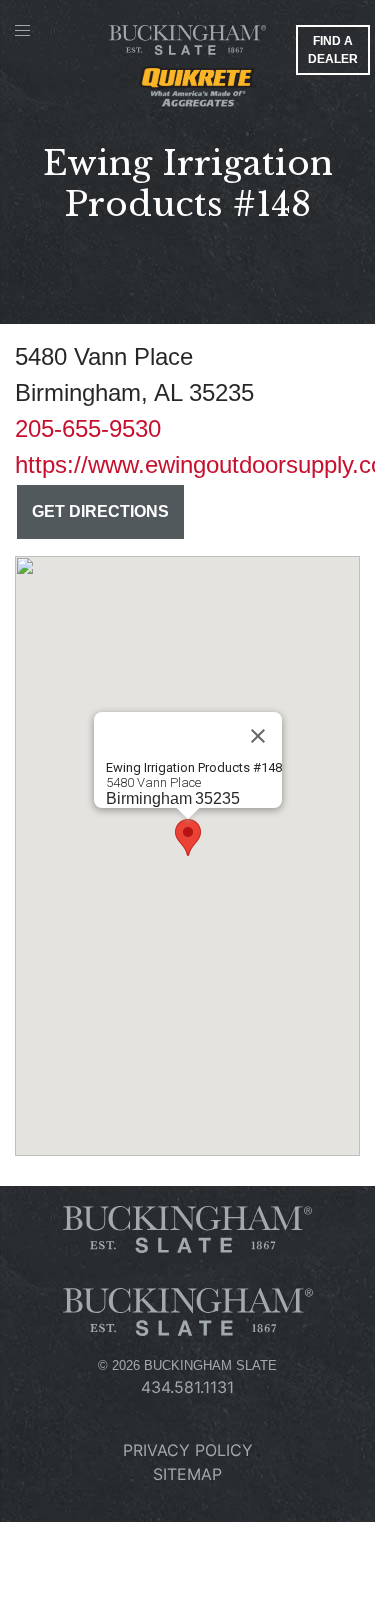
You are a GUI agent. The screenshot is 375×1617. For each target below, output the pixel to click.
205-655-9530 (88, 428)
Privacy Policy (188, 1450)
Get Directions (100, 511)
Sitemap (187, 1474)
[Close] (258, 736)
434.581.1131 (187, 1387)
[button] (188, 837)
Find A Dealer (333, 50)
